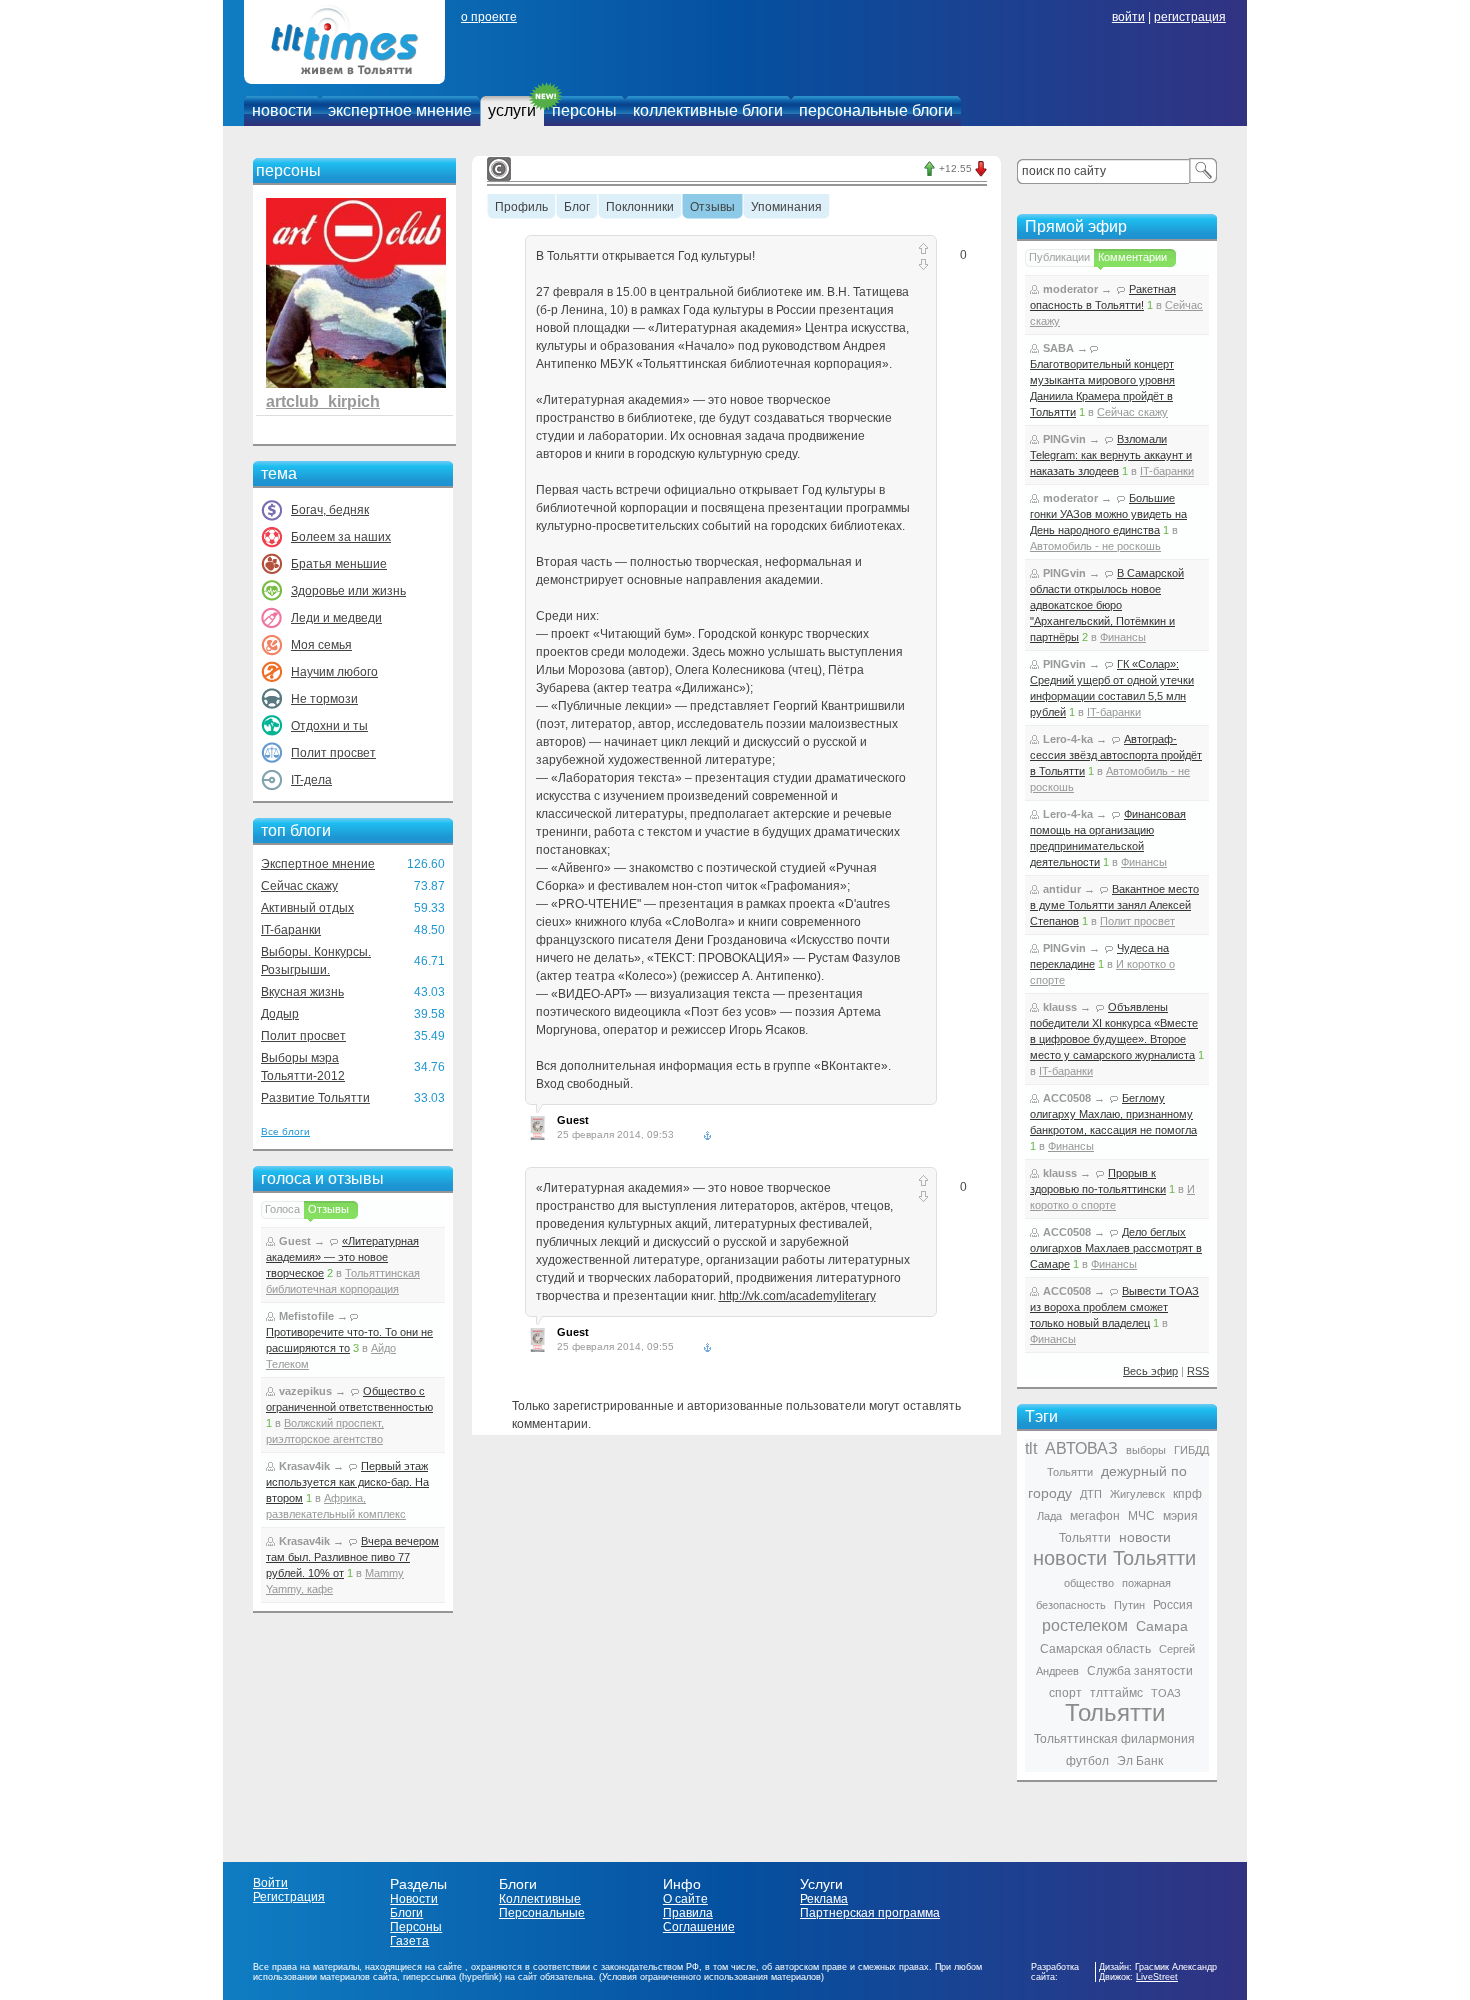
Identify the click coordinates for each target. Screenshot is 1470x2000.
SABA (1058, 348)
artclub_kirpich (323, 401)
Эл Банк (1140, 1761)
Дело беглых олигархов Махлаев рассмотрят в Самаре (1116, 1248)
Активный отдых (307, 908)
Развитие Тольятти (315, 1098)
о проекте (489, 17)
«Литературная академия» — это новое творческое (342, 1257)
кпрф (1187, 1494)
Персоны (416, 1927)
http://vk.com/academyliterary (797, 1296)
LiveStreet (1157, 1977)
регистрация (1190, 17)
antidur (1062, 889)
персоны (584, 110)
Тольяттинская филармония (1114, 1739)
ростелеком (1085, 1625)
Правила (688, 1913)
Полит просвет (333, 753)
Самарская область (1095, 1649)
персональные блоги (876, 110)
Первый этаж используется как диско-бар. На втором (347, 1482)
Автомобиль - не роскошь (1095, 546)
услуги (512, 110)
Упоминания (786, 208)
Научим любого (334, 672)
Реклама (824, 1899)
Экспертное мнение (318, 864)
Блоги (406, 1913)
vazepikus (305, 1391)
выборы (1146, 1450)
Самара (1162, 1626)
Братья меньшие (339, 564)
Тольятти (1115, 1712)
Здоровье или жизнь (348, 591)
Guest (295, 1241)
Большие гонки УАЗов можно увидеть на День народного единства (1108, 514)
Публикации (1059, 257)
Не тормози (324, 699)
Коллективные (540, 1899)
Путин (1129, 1605)
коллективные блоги (708, 110)
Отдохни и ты (329, 726)
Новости (414, 1899)
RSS (1198, 1371)
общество (1089, 1583)
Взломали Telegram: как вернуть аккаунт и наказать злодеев (1111, 455)
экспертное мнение (400, 110)
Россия (1173, 1605)
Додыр (280, 1014)
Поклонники (640, 208)
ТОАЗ (1166, 1693)
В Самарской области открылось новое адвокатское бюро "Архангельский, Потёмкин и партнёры (1107, 605)
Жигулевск (1137, 1494)
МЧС (1141, 1516)
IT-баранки (291, 930)
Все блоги (285, 1131)
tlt (1031, 1448)
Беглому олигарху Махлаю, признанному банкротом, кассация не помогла (1113, 1114)
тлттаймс (1116, 1693)
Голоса (282, 1209)
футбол (1087, 1761)
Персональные (542, 1913)
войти (1128, 17)
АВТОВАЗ (1081, 1448)
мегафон (1095, 1516)
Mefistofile (306, 1316)
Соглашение (699, 1927)
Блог (577, 208)
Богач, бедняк (330, 510)
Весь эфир (1150, 1371)
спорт (1065, 1693)
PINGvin (1064, 439)
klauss (1060, 1007)
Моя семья (321, 645)
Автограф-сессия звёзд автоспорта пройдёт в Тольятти (1116, 755)
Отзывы (328, 1209)
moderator (1070, 289)
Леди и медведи (336, 618)
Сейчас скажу (299, 886)
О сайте (685, 1899)
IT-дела (311, 780)
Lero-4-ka (1068, 739)
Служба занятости (1140, 1671)
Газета (409, 1941)
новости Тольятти (1114, 1558)
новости (282, 110)
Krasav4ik (304, 1466)
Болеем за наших (341, 537)
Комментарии (1132, 257)
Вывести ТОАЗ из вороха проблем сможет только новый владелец (1114, 1307)
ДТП (1091, 1494)
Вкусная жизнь (302, 992)
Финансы (1123, 637)
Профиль (521, 208)
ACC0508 (1067, 1098)
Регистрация (289, 1897)
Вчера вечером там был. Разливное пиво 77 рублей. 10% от (352, 1557)
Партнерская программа (870, 1913)
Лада (1049, 1516)
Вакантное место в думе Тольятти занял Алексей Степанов (1114, 905)
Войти (270, 1883)
